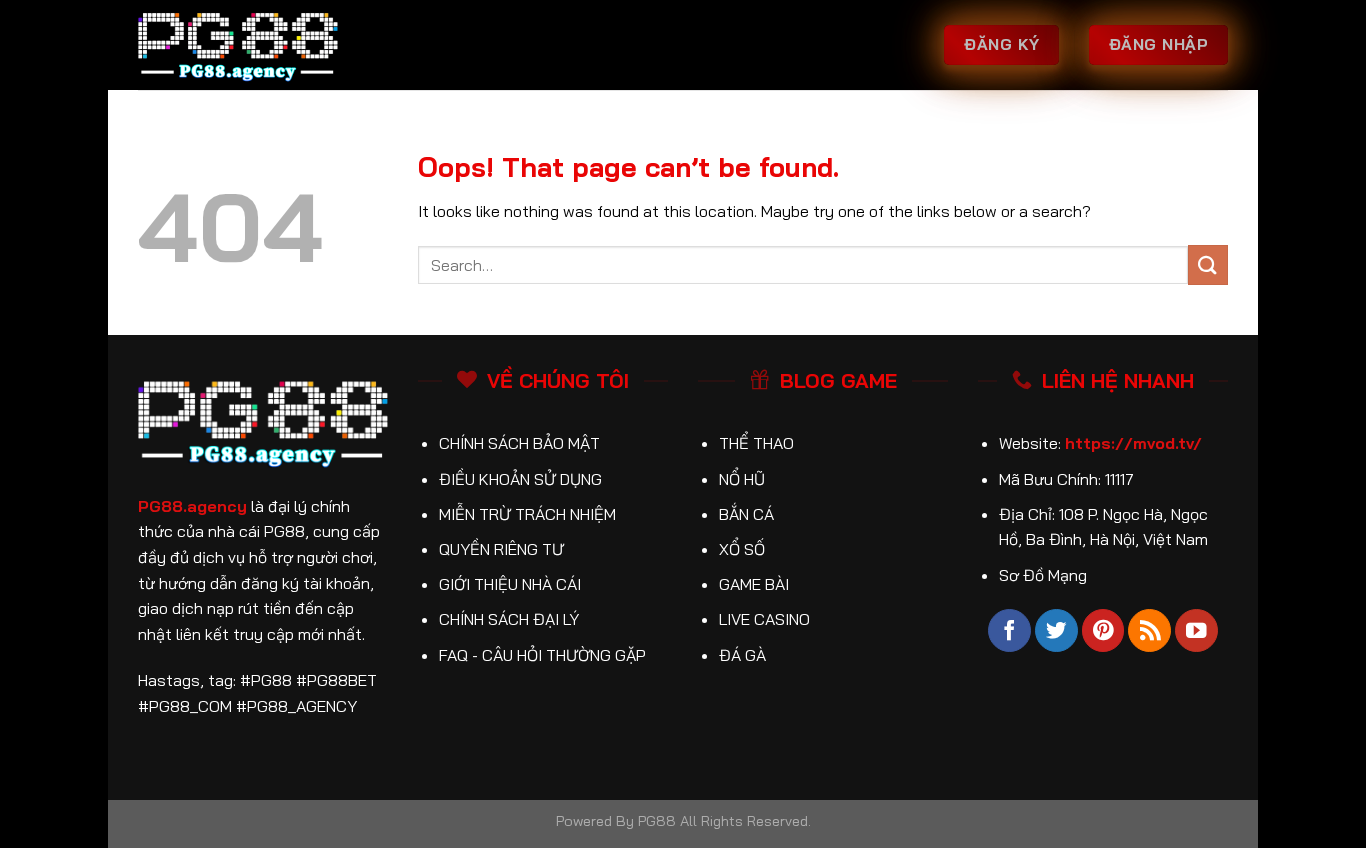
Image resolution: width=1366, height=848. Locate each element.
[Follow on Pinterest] (1103, 630)
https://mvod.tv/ (1133, 443)
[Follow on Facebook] (1009, 630)
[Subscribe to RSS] (1149, 630)
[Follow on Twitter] (1056, 630)
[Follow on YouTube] (1196, 630)
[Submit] (1208, 264)
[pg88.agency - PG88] (238, 45)
